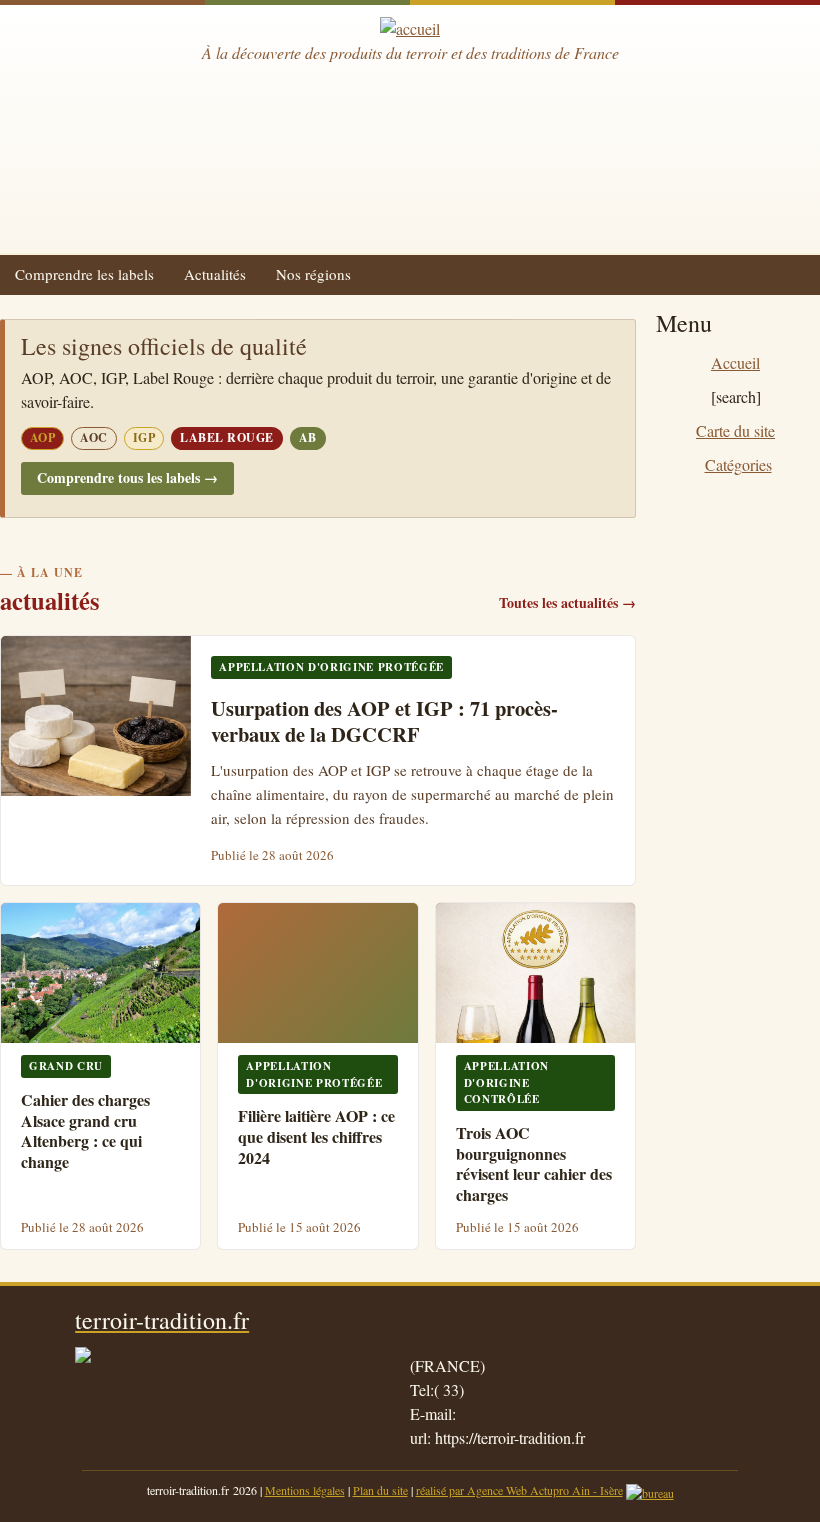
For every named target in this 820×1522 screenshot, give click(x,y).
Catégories (738, 464)
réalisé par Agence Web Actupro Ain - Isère (519, 1490)
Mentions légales (305, 1490)
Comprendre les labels (84, 274)
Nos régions (313, 274)
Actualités (215, 274)
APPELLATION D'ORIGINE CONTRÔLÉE (506, 1082)
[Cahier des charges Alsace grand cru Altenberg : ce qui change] (100, 973)
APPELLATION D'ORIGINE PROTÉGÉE (331, 667)
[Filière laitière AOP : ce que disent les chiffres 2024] (317, 973)
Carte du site (735, 430)
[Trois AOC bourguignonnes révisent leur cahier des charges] (535, 973)
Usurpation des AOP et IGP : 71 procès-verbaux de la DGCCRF (384, 721)
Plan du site (380, 1490)
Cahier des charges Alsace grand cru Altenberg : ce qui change (85, 1130)
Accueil (735, 362)
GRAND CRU (66, 1066)
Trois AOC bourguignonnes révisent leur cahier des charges (534, 1163)
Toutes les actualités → (567, 602)
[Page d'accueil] (410, 28)
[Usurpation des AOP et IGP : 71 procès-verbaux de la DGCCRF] (96, 716)
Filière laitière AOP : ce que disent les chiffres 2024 (316, 1136)
